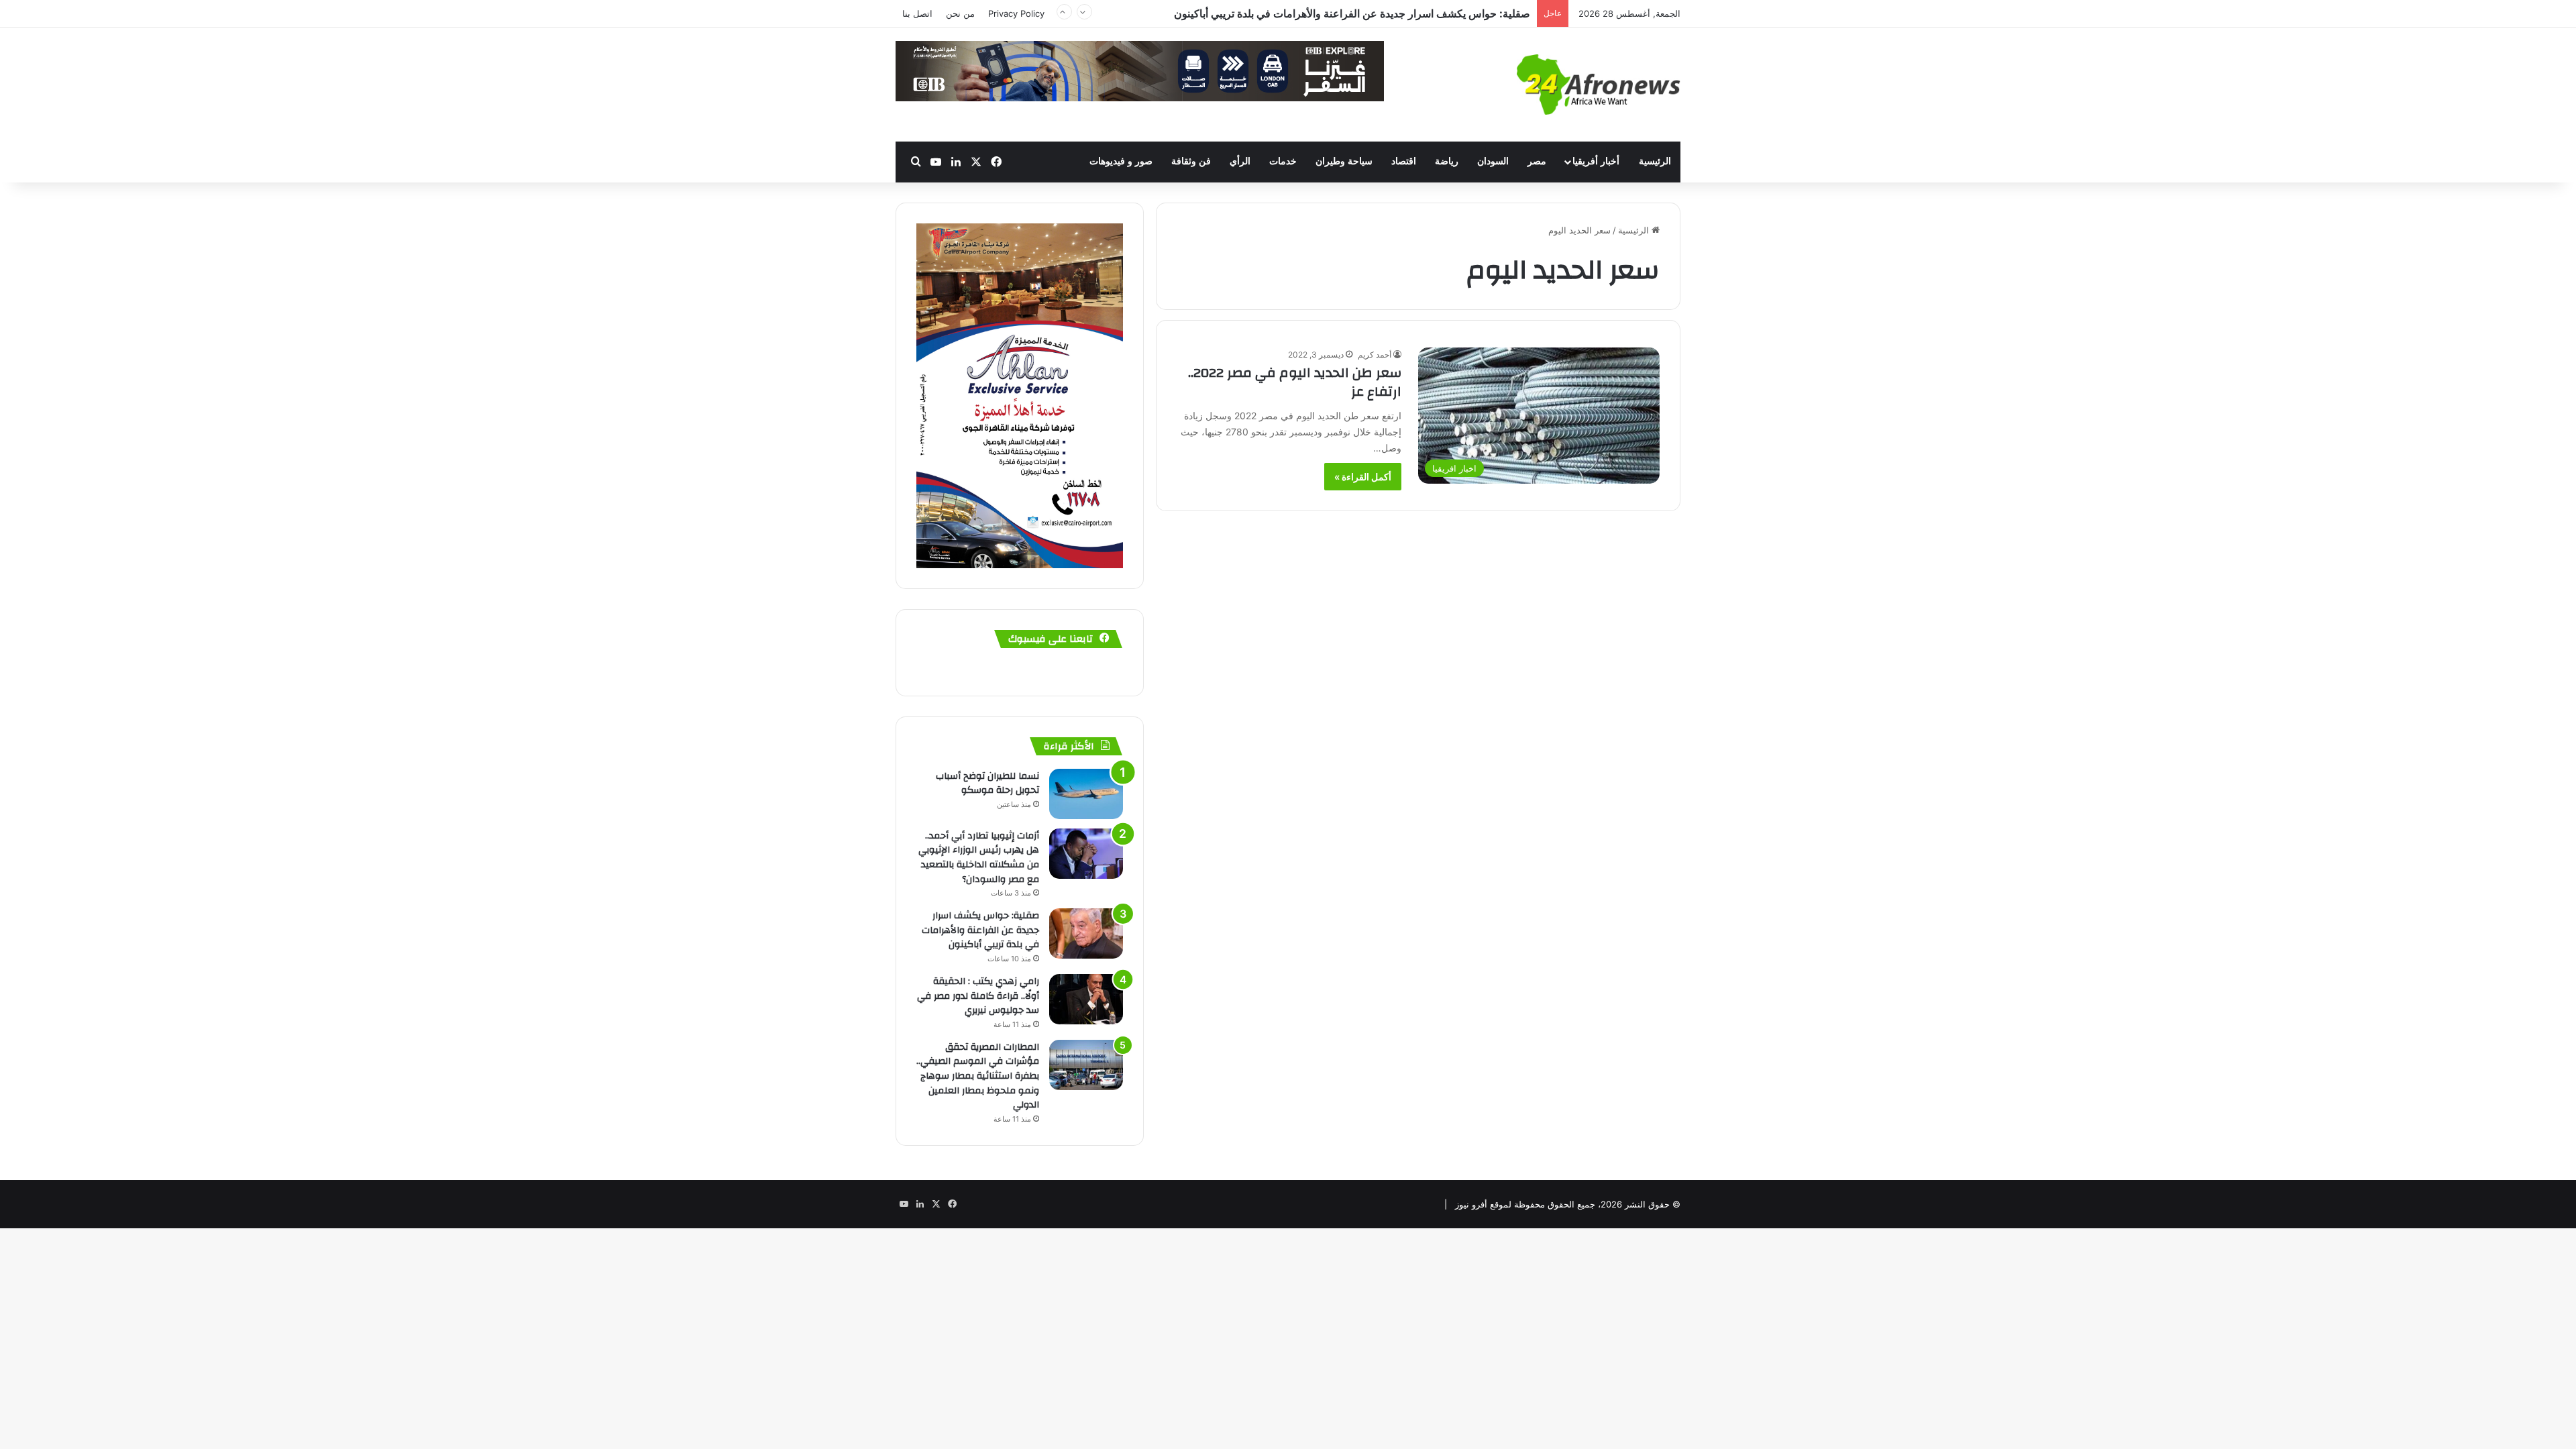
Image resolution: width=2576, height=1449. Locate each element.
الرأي (1240, 161)
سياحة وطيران (1344, 161)
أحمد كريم (1375, 355)
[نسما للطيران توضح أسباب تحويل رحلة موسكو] (1086, 794)
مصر (1537, 161)
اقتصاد (1404, 161)
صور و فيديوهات (1121, 161)
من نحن (960, 13)
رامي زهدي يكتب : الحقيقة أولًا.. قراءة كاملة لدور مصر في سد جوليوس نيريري (978, 996)
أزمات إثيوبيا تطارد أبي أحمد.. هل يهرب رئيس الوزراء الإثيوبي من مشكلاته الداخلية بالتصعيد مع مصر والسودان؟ (979, 858)
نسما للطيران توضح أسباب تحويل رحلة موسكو (987, 784)
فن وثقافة (1191, 161)
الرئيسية (1655, 161)
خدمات (1283, 161)
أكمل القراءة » (1363, 477)
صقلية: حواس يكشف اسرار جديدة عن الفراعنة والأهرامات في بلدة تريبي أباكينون (980, 930)
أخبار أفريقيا (1596, 161)
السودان (1493, 161)
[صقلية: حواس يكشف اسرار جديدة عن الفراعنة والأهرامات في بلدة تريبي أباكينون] (1086, 933)
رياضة (1447, 161)
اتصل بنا (917, 13)
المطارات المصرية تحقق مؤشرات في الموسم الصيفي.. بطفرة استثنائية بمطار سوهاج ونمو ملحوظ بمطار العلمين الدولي (978, 1076)
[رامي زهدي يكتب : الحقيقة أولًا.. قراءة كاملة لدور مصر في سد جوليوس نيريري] (1086, 999)
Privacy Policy (1016, 13)
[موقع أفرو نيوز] (1599, 85)
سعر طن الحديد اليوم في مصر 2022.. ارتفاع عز (1295, 382)
